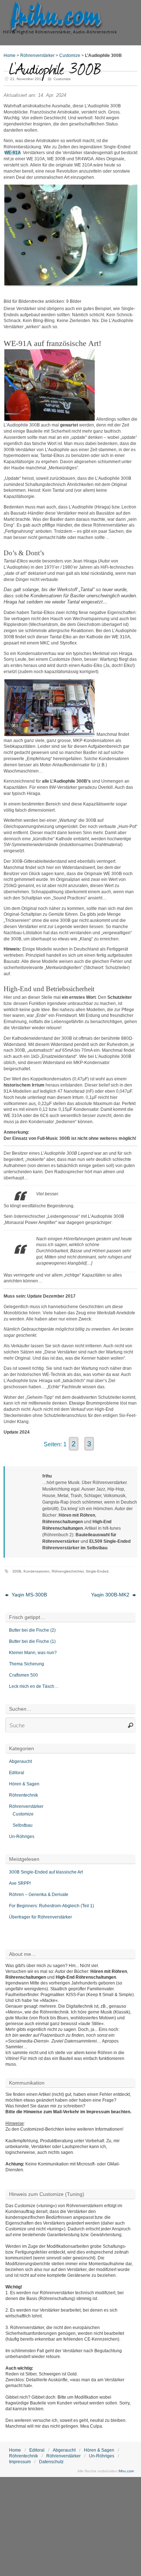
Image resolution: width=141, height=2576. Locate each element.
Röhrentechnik (23, 1795)
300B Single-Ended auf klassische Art (46, 1872)
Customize (70, 55)
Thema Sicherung (27, 1664)
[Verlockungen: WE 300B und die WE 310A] (71, 284)
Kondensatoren (37, 1571)
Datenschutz (51, 2462)
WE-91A (13, 153)
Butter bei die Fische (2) (32, 1630)
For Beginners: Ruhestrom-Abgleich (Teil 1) (52, 1906)
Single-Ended (97, 1571)
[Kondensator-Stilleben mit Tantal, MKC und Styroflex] (50, 419)
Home (10, 55)
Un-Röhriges (22, 1837)
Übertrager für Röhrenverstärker (40, 1917)
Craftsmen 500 (23, 1675)
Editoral (17, 1773)
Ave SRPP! (20, 1883)
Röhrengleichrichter (68, 1571)
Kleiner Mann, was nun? (33, 1653)
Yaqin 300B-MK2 (111, 1595)
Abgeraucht (20, 1761)
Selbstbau (23, 1825)
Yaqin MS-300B (29, 1595)
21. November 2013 (27, 79)
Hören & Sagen (24, 1784)
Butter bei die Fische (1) (32, 1641)
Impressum (20, 2462)
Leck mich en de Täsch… (34, 1686)
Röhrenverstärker (37, 55)
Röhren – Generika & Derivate (39, 1895)
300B (17, 1571)
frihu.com (56, 17)
